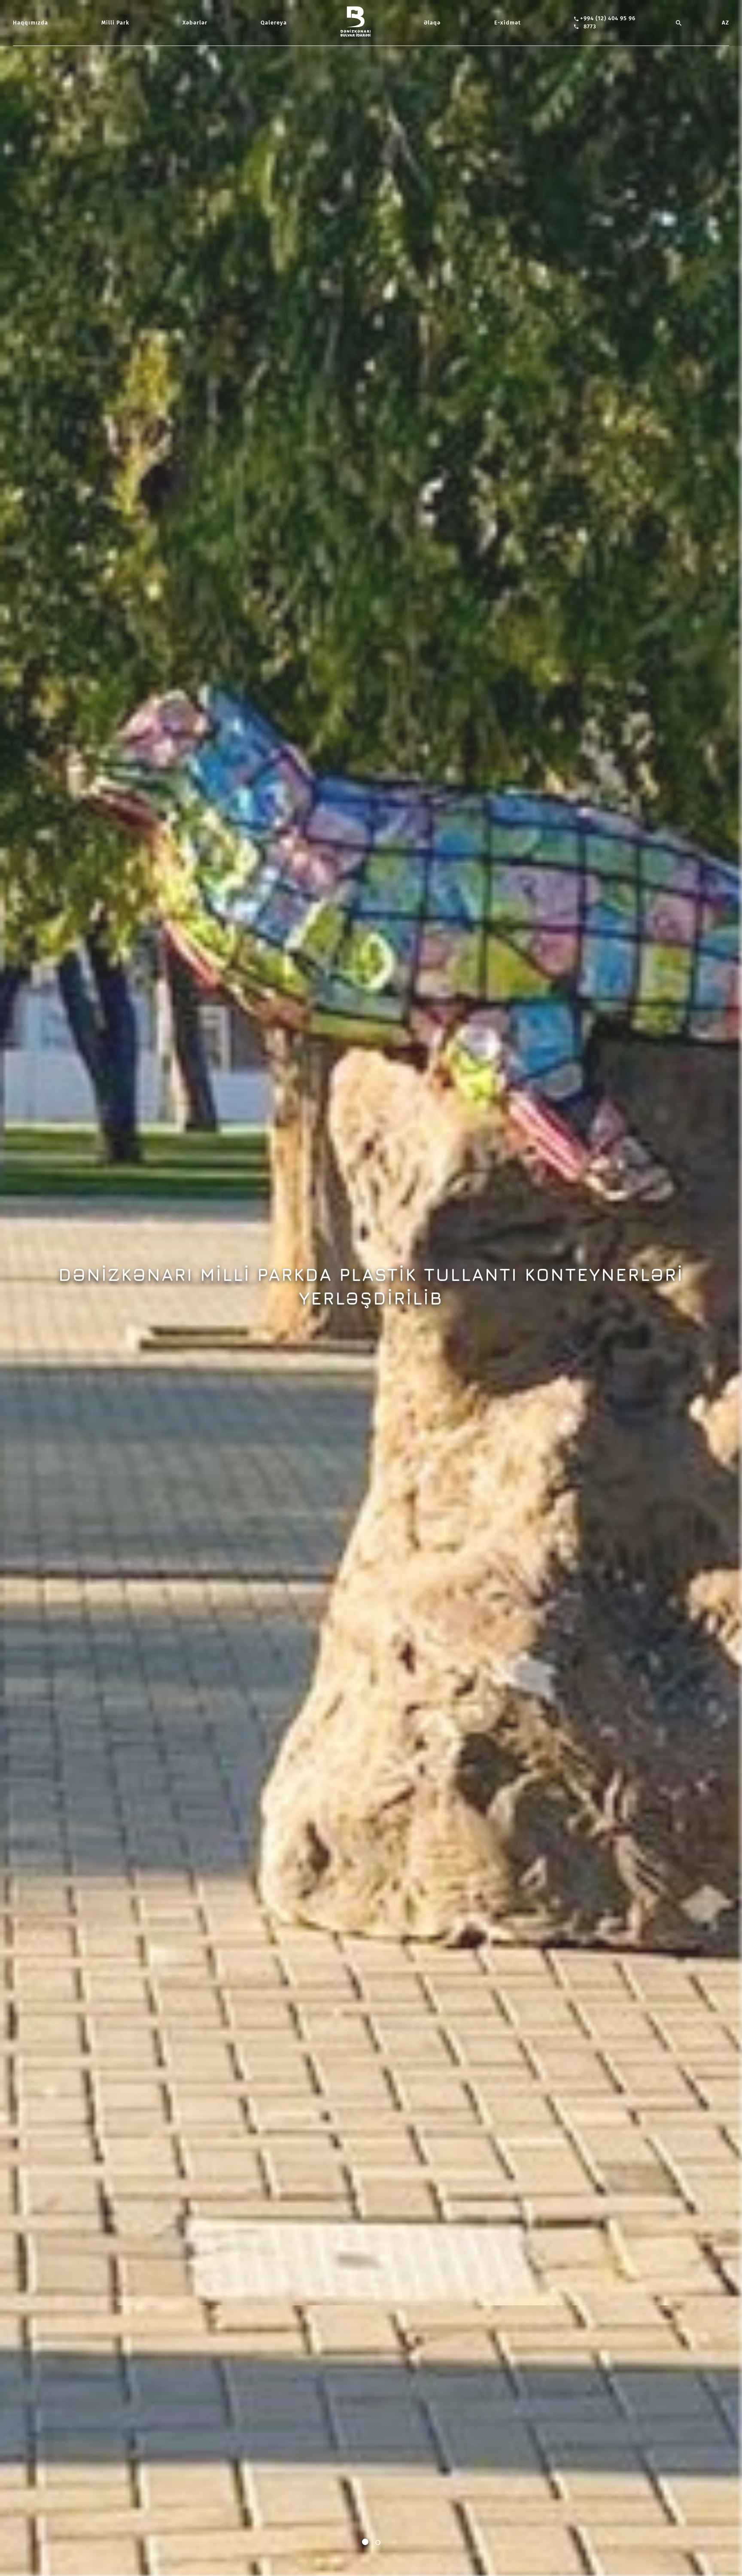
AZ (725, 23)
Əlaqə (432, 23)
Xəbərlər (195, 23)
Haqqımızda (30, 23)
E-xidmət (508, 23)
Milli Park (115, 23)
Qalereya (274, 23)
